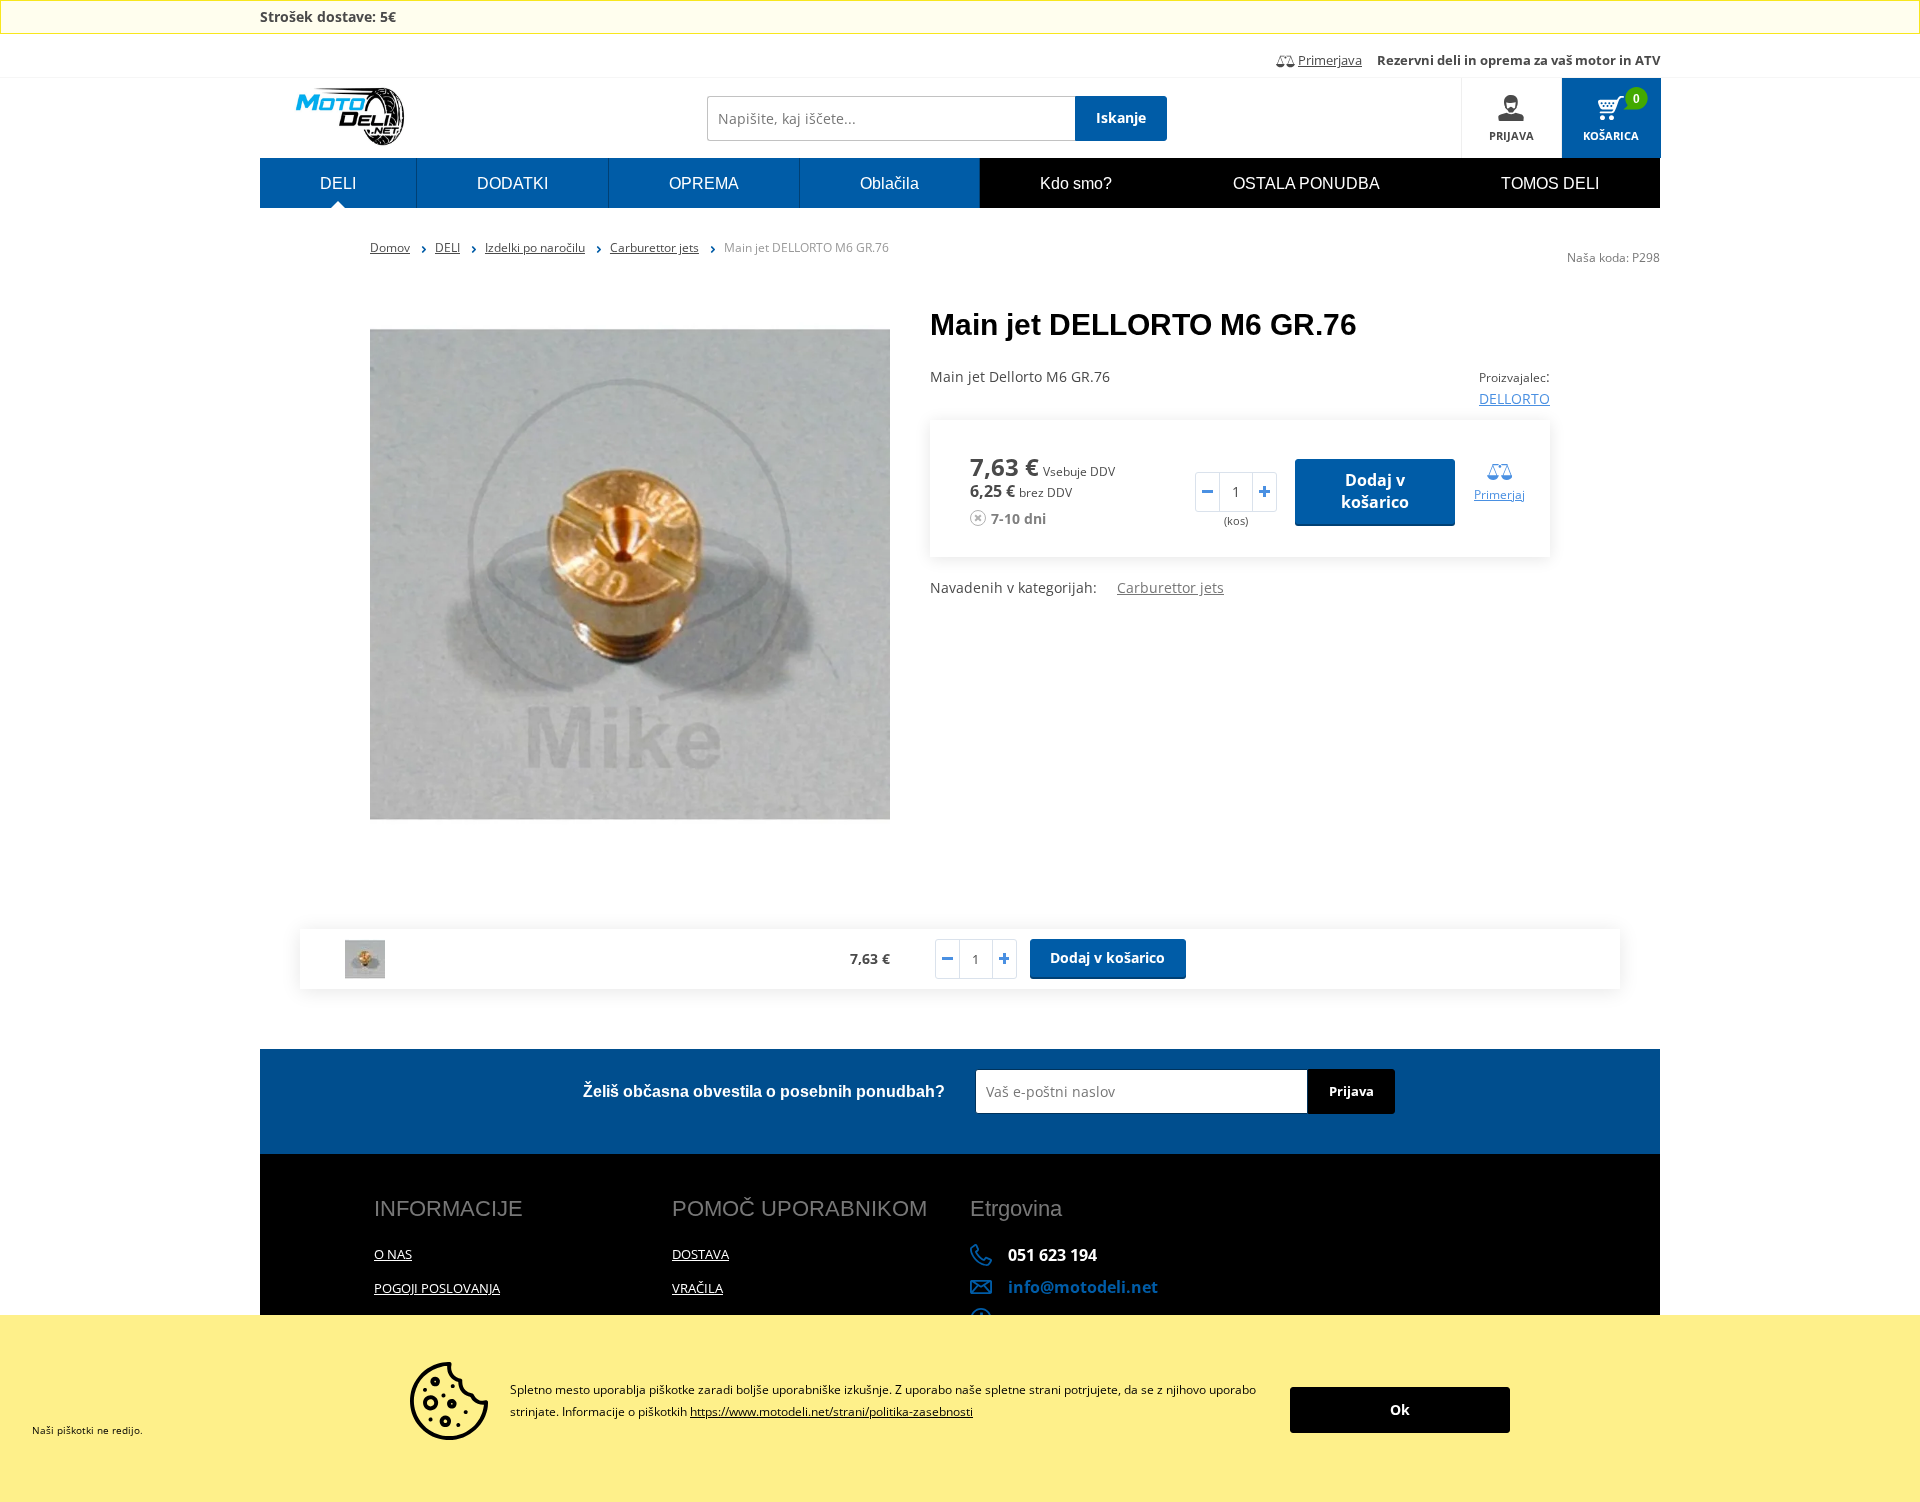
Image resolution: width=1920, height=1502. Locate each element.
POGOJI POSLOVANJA (437, 1288)
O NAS (393, 1254)
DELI (447, 247)
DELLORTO (1514, 398)
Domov (390, 247)
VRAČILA (697, 1288)
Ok (1400, 1409)
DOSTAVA (700, 1254)
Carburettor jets (654, 247)
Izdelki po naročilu (535, 247)
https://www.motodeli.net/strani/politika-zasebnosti (831, 1411)
